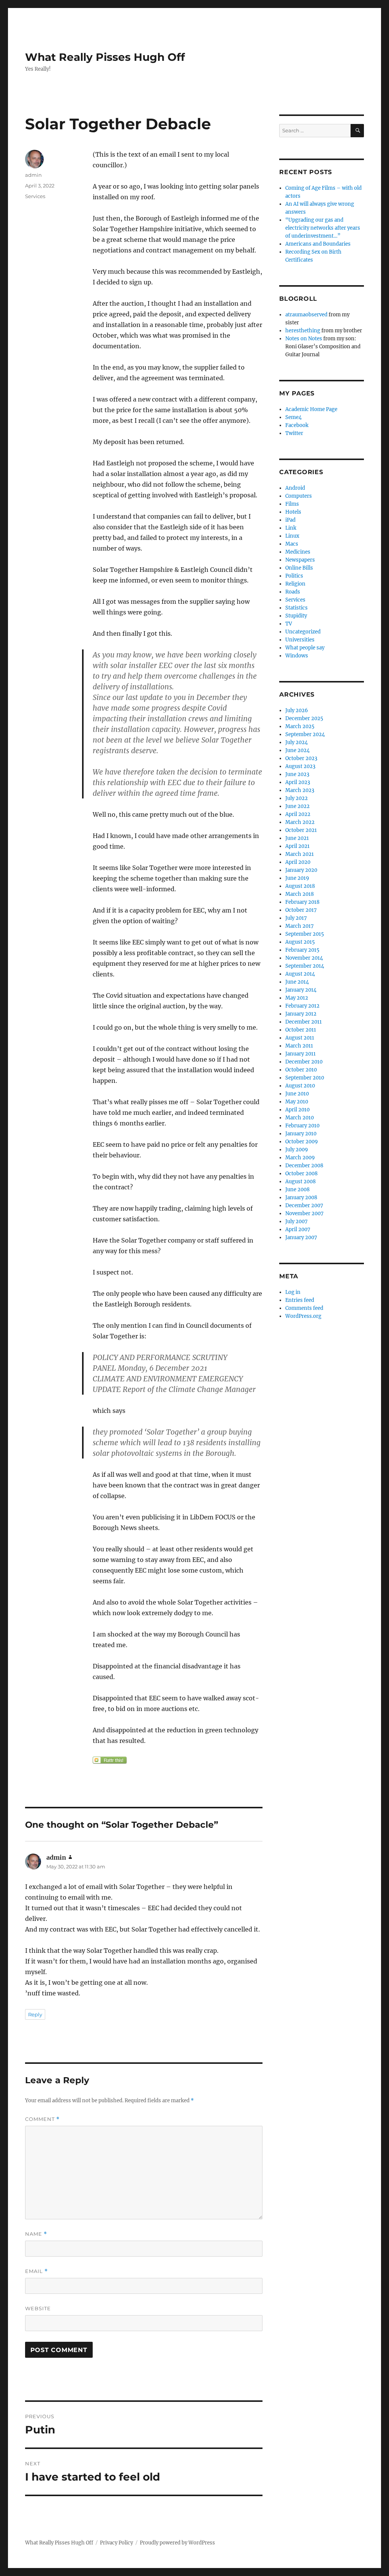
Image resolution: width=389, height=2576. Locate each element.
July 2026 (297, 710)
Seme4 (293, 417)
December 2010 (304, 1062)
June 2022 (297, 806)
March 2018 (300, 894)
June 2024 (297, 750)
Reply (35, 2014)
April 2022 (298, 814)
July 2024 (296, 742)
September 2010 (305, 1078)
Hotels (293, 512)
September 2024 (305, 734)
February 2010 (302, 1126)
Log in (293, 1292)
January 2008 (301, 1198)
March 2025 (300, 726)
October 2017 (301, 910)
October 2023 (301, 758)
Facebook (297, 425)
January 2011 (300, 1054)
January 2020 (301, 870)
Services (35, 196)
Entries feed (300, 1300)
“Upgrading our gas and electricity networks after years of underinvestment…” (323, 228)
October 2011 (301, 1030)
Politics (294, 576)
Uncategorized (303, 632)
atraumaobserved (306, 315)
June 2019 (297, 878)
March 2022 (300, 822)
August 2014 (300, 974)
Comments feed (304, 1308)
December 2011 (304, 1022)
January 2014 (301, 990)
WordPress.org (303, 1316)
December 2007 (304, 1205)
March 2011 (299, 1046)
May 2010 (297, 1102)
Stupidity (296, 616)
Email (36, 2271)
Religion (295, 584)
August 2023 (300, 766)
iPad (290, 520)
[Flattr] (177, 1760)
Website (38, 2308)
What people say (305, 648)
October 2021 (301, 830)
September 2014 (305, 966)
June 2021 (297, 838)
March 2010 (300, 1118)
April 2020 (298, 862)
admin (33, 175)
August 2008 (300, 1182)
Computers (299, 496)
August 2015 (300, 942)
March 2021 (300, 854)
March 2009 (300, 1158)
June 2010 (297, 1094)
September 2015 (305, 934)
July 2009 (297, 1150)
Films (292, 504)
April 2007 (298, 1229)
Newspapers (300, 560)
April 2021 (297, 846)
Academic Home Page (311, 409)
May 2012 (297, 998)
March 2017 (300, 926)
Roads (293, 592)
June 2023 (297, 774)
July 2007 (296, 1221)
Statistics (296, 608)
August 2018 (300, 886)
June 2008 (297, 1190)
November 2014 (304, 958)
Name (36, 2234)
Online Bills (299, 568)
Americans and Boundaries (318, 244)
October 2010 (301, 1070)
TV (289, 624)
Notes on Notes (304, 339)
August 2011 (300, 1038)
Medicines (298, 552)
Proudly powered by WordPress (177, 2543)
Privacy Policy (116, 2543)
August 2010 (300, 1086)
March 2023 (300, 790)
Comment (42, 2119)
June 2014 (297, 982)
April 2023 (298, 782)
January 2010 (301, 1134)
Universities (300, 640)
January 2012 (301, 1014)
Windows (297, 656)
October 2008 (301, 1174)
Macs (292, 544)
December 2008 (304, 1166)
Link (291, 528)
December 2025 (304, 718)
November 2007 (304, 1213)
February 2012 (302, 1006)
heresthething (303, 331)
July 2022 (296, 798)
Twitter (294, 433)
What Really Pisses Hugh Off (105, 57)
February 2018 (302, 902)
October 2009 (302, 1142)
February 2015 (302, 950)
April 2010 (297, 1110)
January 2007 (301, 1237)
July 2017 (296, 918)
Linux (292, 536)
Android (295, 488)
